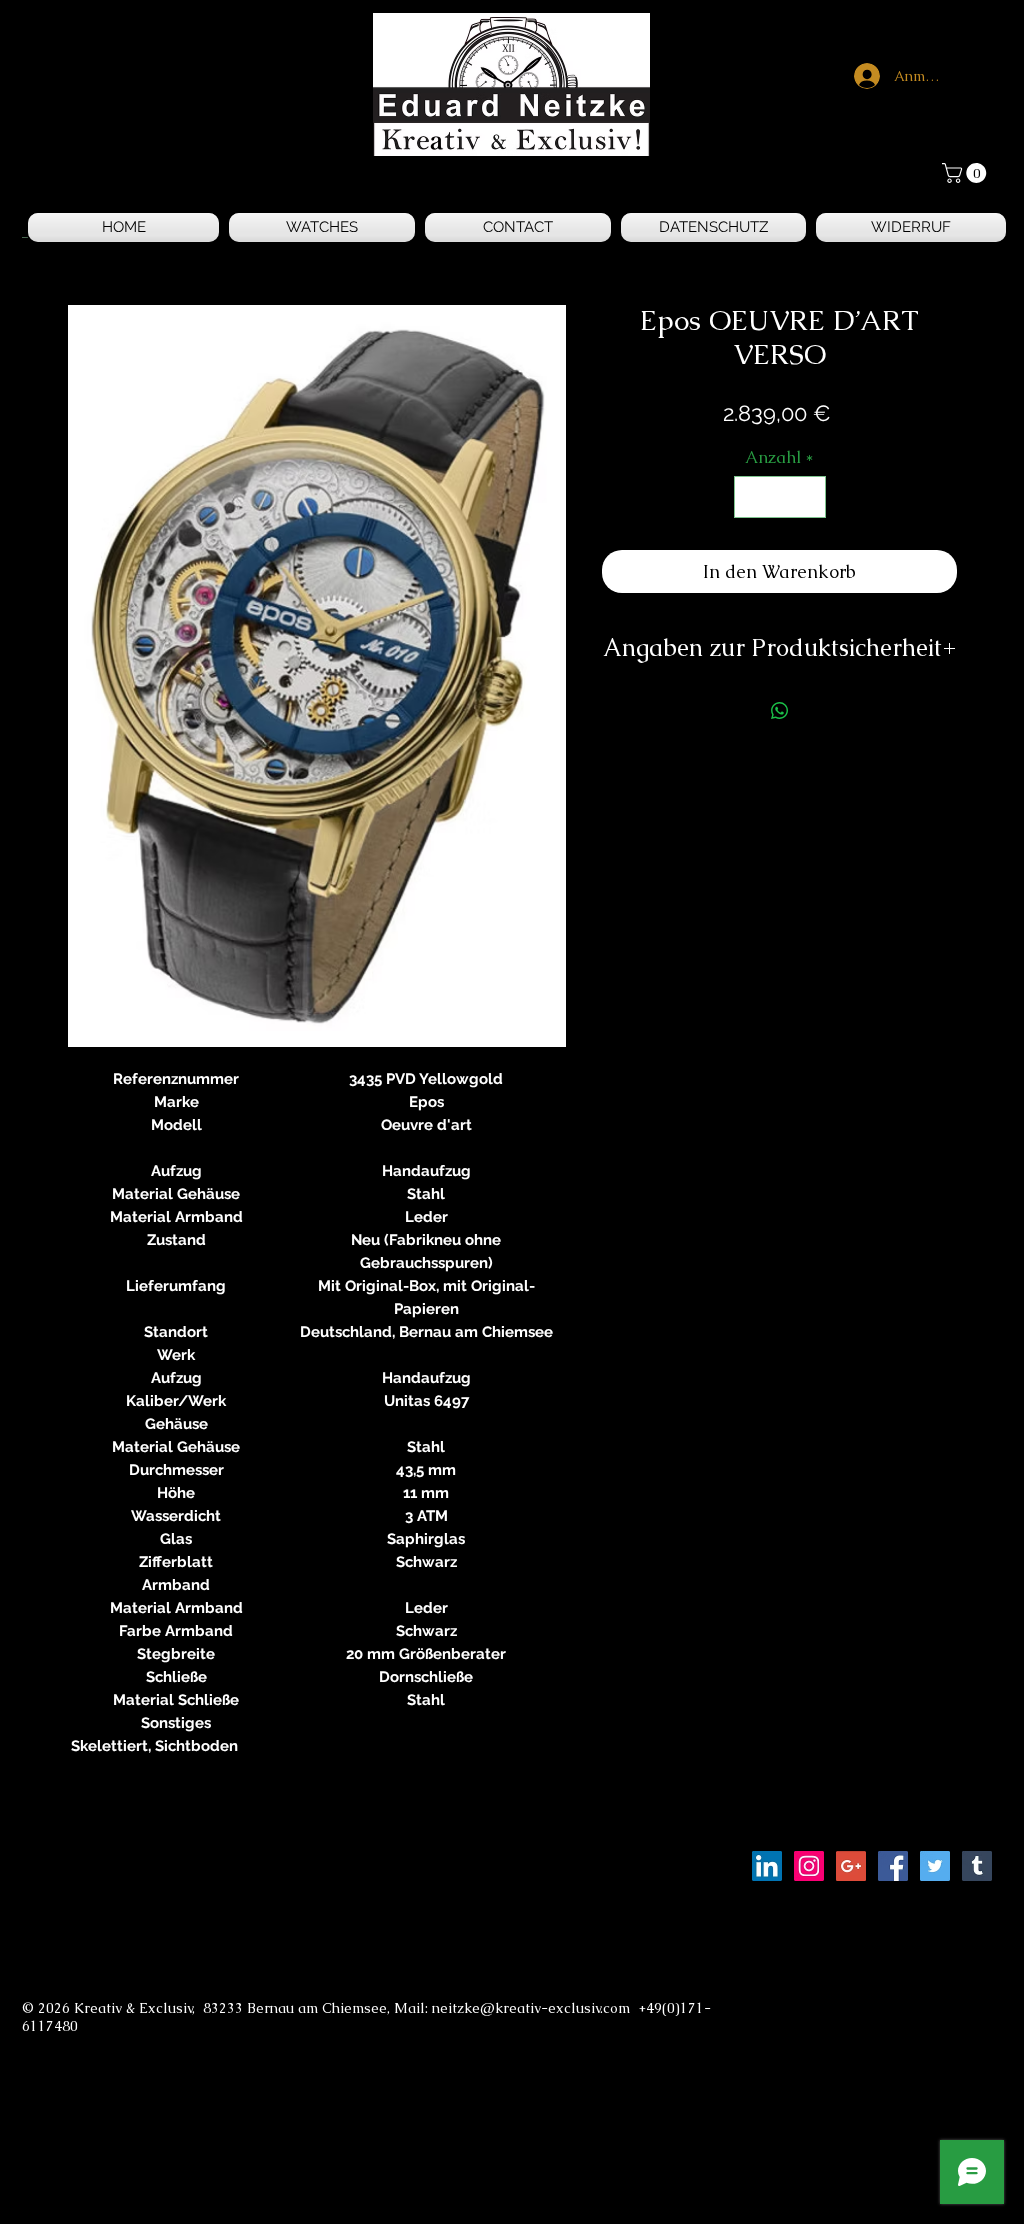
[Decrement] (752, 497)
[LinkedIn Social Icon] (767, 1866)
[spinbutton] (779, 497)
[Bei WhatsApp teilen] (780, 711)
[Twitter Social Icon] (935, 1866)
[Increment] (808, 497)
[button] (966, 173)
